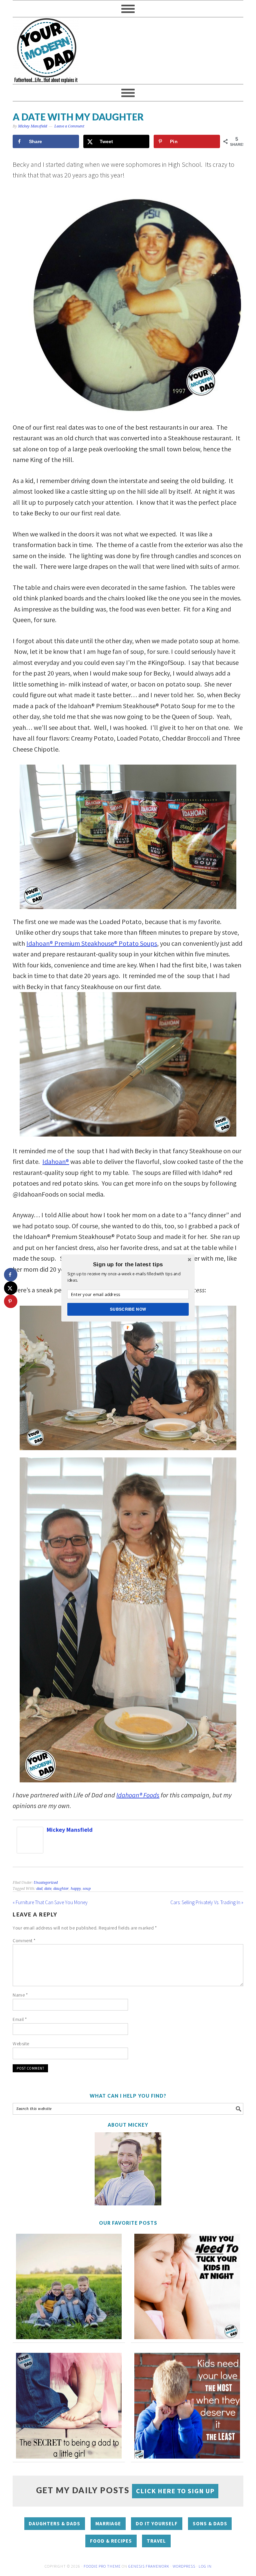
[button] (128, 1264)
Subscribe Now (128, 1309)
